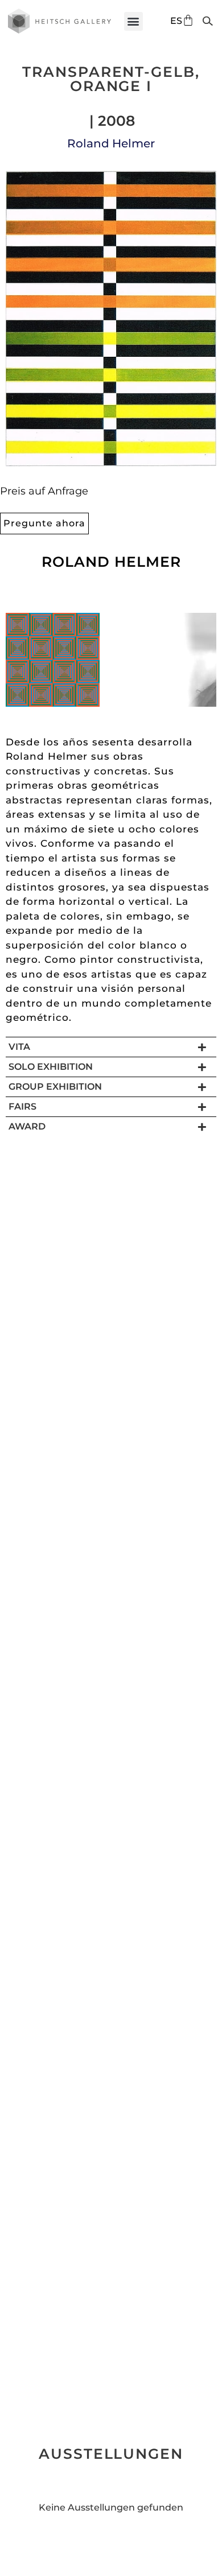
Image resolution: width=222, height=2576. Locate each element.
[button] (133, 21)
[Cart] (188, 20)
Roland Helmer (111, 143)
